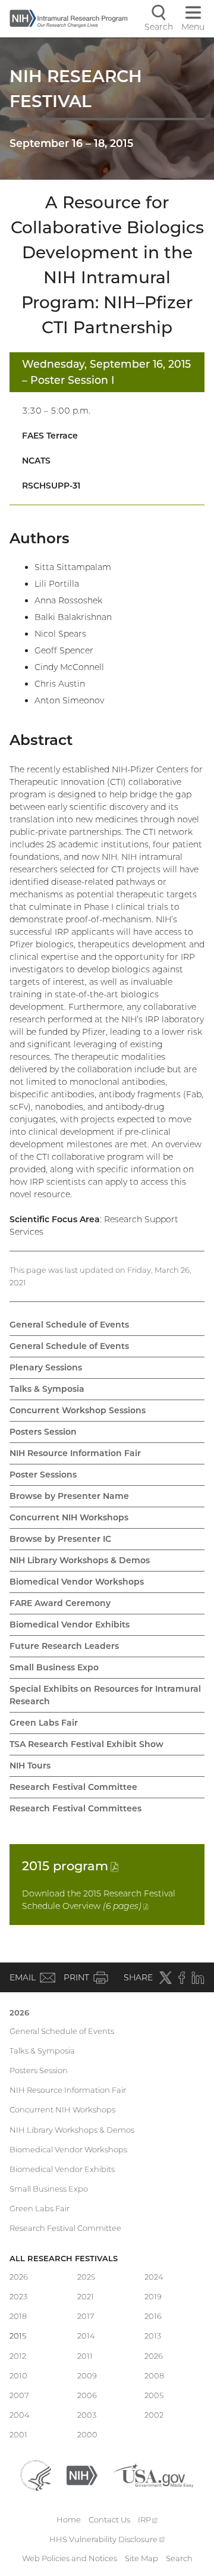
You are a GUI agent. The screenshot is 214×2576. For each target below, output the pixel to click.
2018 (18, 2316)
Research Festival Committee (73, 1787)
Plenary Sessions (46, 1367)
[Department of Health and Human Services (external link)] (36, 2474)
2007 (19, 2395)
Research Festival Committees (75, 1808)
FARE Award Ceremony (60, 1603)
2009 (87, 2375)
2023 (18, 2296)
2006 (87, 2395)
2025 (86, 2277)
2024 (154, 2277)
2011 (85, 2356)
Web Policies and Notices (70, 2558)
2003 (87, 2415)
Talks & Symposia (47, 1389)
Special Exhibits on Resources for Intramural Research (105, 1695)
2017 (86, 2316)
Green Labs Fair (44, 1723)
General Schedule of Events (69, 1325)
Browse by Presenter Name (69, 1496)
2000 (87, 2434)
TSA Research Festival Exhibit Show (86, 1744)
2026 (19, 2012)
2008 (154, 2375)
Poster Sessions (43, 1475)
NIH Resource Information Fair (75, 1453)
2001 (18, 2434)
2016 (153, 2316)
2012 (18, 2356)
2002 (154, 2415)
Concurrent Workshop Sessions (78, 1410)
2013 (153, 2336)
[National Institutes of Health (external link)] (82, 2474)
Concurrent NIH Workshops (69, 1517)
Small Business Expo (54, 1667)
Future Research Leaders (64, 1646)
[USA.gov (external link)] (153, 2474)
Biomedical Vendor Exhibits (70, 1625)
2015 (70, 1866)
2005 (154, 2395)
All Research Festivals (64, 2258)
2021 (86, 2296)
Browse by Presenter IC (60, 1539)
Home (69, 2519)
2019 (153, 2296)
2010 (18, 2375)
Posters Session (43, 1432)
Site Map (141, 2558)
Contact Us (109, 2519)
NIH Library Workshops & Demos (80, 1560)
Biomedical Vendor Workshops (77, 1582)
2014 (86, 2336)
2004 (20, 2415)
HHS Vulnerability (107, 2539)
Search (179, 2558)
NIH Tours (30, 1766)
